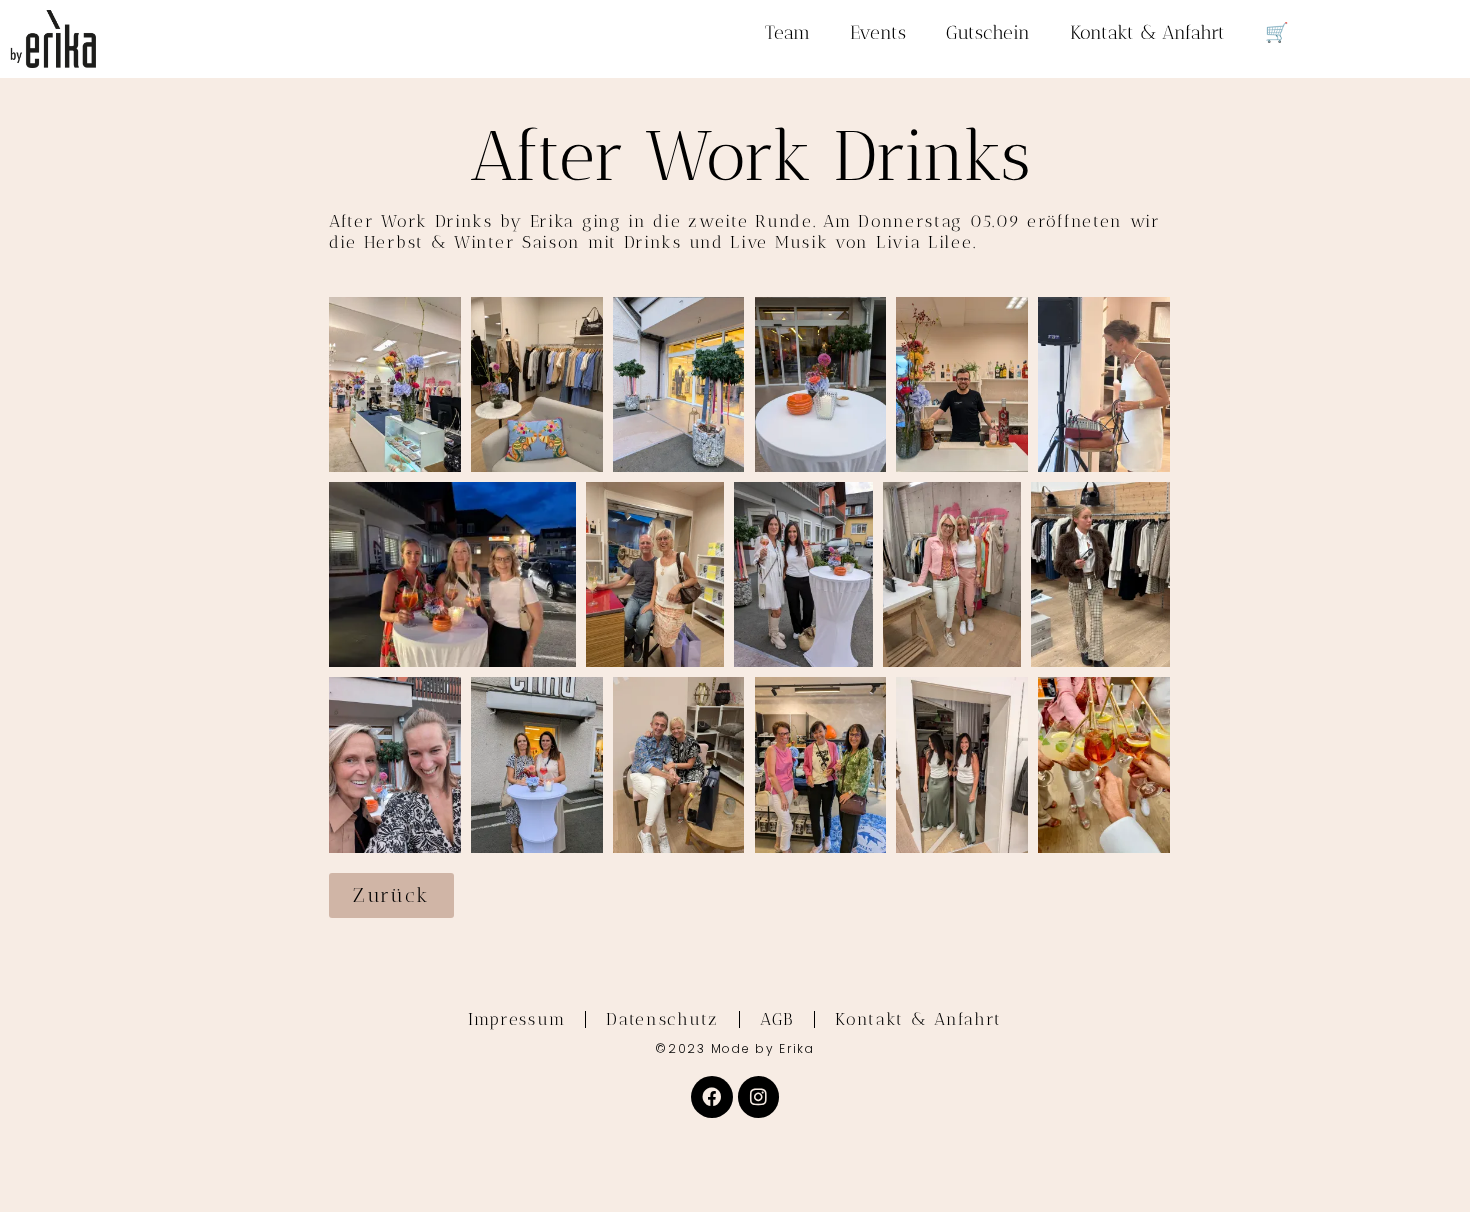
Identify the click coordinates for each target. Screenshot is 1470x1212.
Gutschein (988, 32)
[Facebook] (712, 1097)
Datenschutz (662, 1019)
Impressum (516, 1019)
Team (787, 32)
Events (878, 32)
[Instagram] (759, 1097)
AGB (777, 1019)
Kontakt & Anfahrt (1147, 32)
